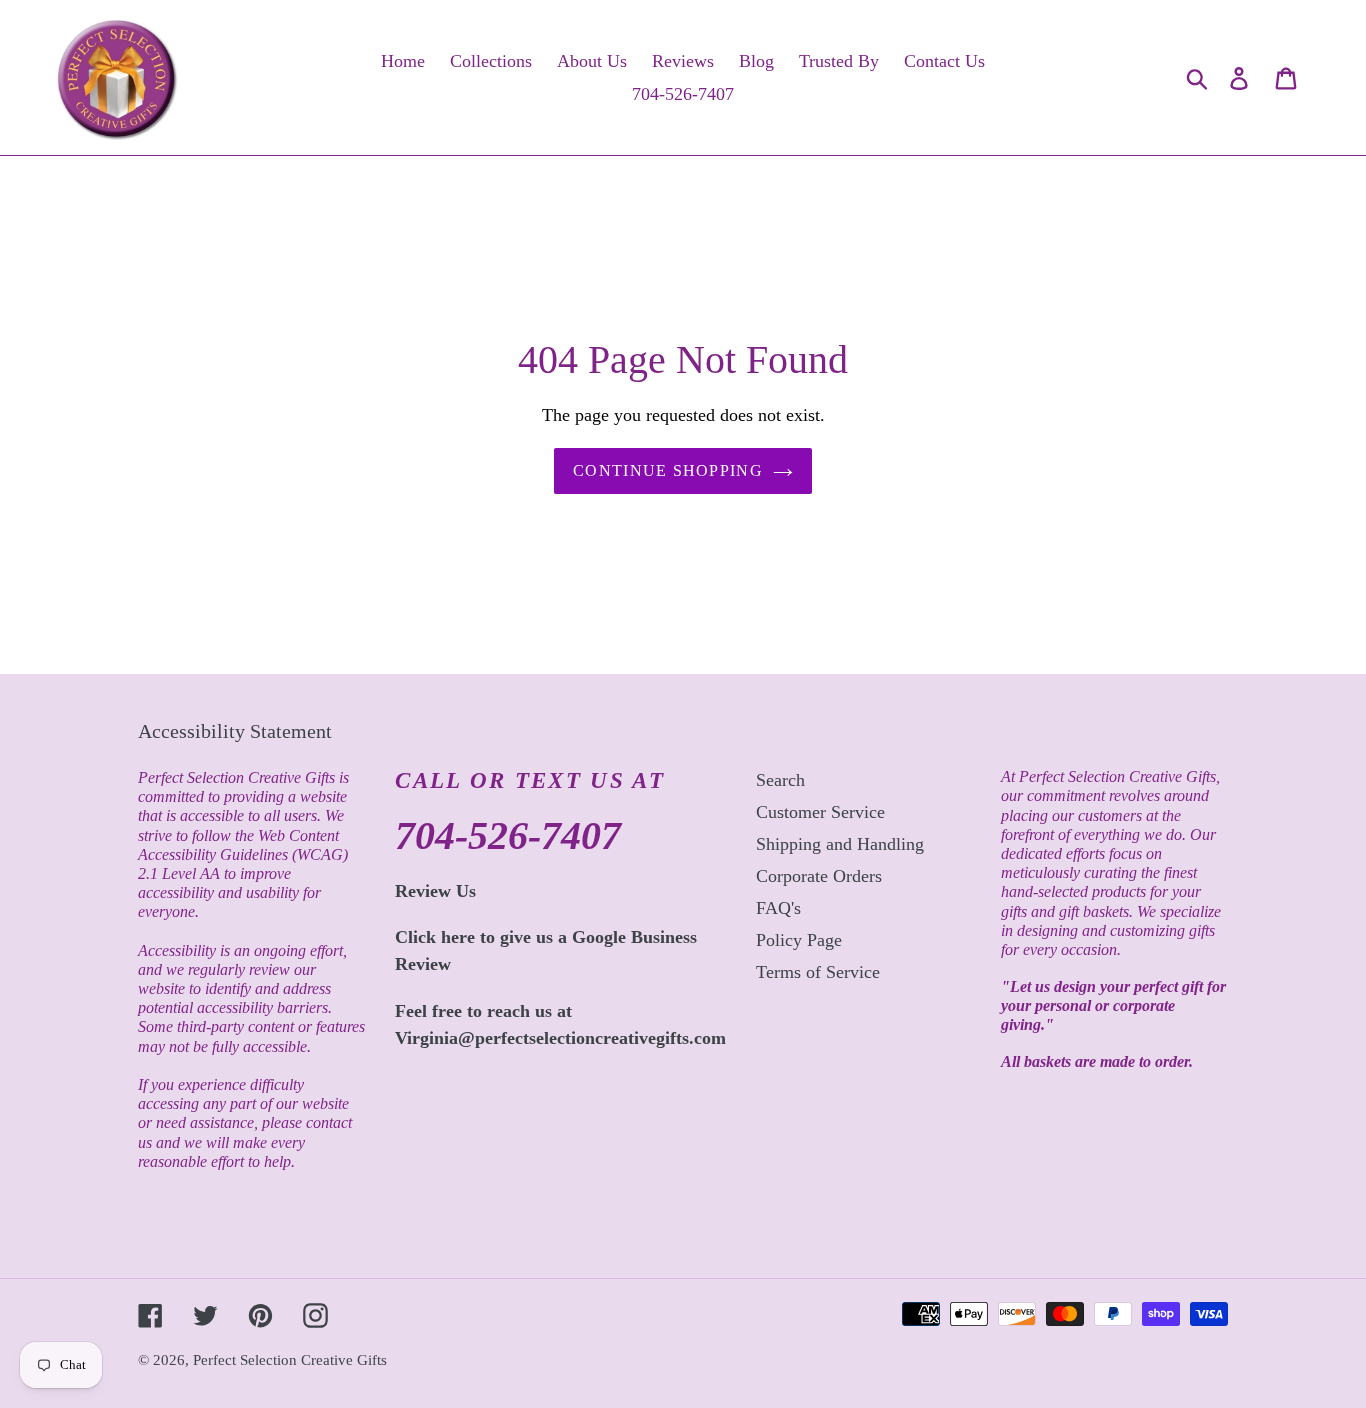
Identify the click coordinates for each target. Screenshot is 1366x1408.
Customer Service (820, 812)
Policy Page (799, 940)
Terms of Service (818, 972)
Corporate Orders (819, 876)
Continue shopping (668, 470)
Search (780, 780)
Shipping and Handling (840, 844)
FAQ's (778, 908)
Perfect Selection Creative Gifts (290, 1360)
